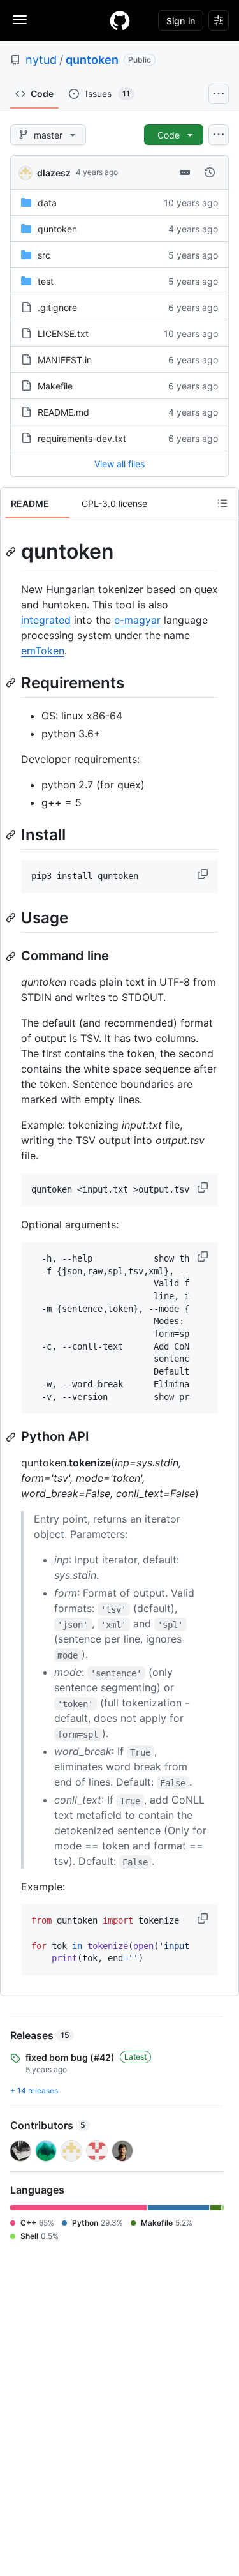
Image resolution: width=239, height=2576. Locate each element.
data (47, 203)
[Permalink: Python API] (12, 1437)
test (46, 281)
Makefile (55, 386)
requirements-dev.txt (82, 438)
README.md (63, 412)
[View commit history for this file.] (210, 172)
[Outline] (222, 503)
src (44, 255)
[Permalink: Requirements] (12, 682)
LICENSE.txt (63, 334)
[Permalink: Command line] (12, 956)
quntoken (92, 60)
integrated (46, 620)
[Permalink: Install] (12, 834)
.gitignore (57, 307)
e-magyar (137, 620)
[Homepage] (120, 20)
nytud (41, 60)
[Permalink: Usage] (12, 917)
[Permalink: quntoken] (12, 552)
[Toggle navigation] (20, 20)
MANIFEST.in (65, 360)
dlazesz (54, 173)
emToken (43, 651)
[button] (204, 874)
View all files (119, 464)
